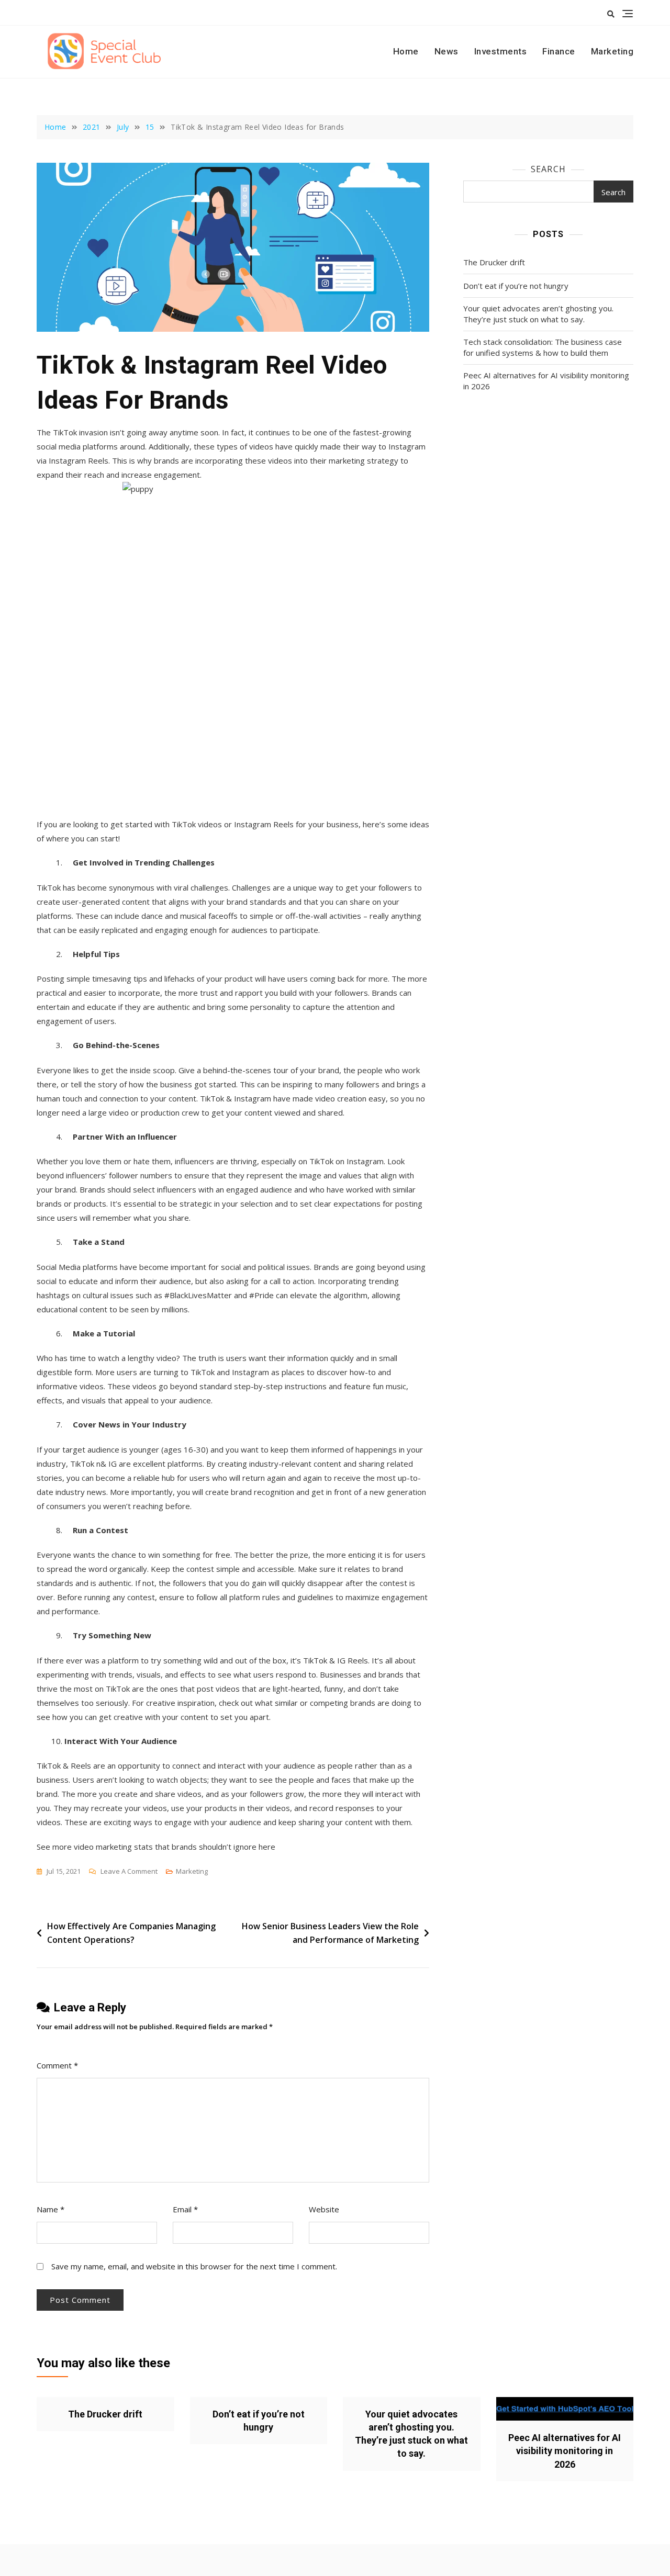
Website (324, 2209)
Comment (57, 2065)
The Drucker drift (494, 262)
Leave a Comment (129, 1872)
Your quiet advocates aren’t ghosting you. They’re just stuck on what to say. (538, 314)
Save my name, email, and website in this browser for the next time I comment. (194, 2266)
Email (185, 2209)
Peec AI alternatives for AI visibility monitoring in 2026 (546, 381)
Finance (559, 51)
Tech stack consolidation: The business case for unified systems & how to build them (543, 347)
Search (548, 169)
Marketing (612, 51)
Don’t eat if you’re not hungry (516, 286)
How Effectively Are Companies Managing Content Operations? (131, 1933)
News (446, 51)
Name (51, 2209)
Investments (501, 51)
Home (406, 51)
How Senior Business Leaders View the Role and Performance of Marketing (330, 1933)
